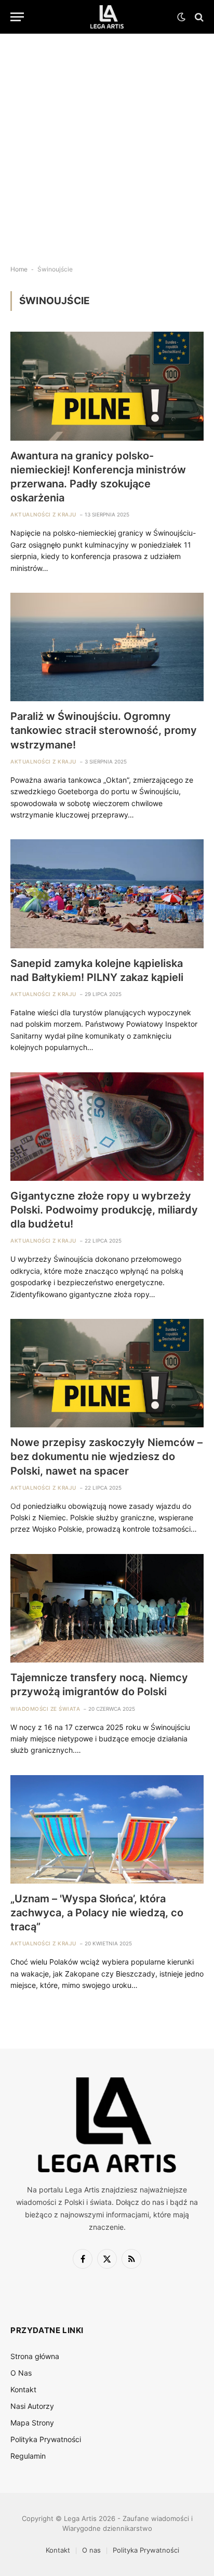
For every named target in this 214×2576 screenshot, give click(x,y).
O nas (91, 2550)
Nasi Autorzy (32, 2406)
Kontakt (23, 2389)
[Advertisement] (107, 141)
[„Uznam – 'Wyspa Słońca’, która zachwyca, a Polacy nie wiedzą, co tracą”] (107, 1829)
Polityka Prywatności (46, 2439)
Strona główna (35, 2356)
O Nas (21, 2373)
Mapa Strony (32, 2423)
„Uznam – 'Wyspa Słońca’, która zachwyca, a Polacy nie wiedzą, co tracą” (97, 1913)
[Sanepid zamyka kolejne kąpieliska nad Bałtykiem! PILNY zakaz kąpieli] (107, 894)
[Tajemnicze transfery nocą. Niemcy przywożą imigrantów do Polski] (107, 1608)
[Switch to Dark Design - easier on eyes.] (181, 17)
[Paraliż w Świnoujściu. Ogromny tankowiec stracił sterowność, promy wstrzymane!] (107, 647)
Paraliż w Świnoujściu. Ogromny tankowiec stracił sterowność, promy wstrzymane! (104, 730)
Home (19, 269)
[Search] (198, 17)
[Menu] (17, 17)
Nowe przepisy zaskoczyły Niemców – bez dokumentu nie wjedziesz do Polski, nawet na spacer (106, 1456)
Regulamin (28, 2456)
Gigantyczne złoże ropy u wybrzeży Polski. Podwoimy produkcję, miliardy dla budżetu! (104, 1210)
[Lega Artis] (107, 17)
